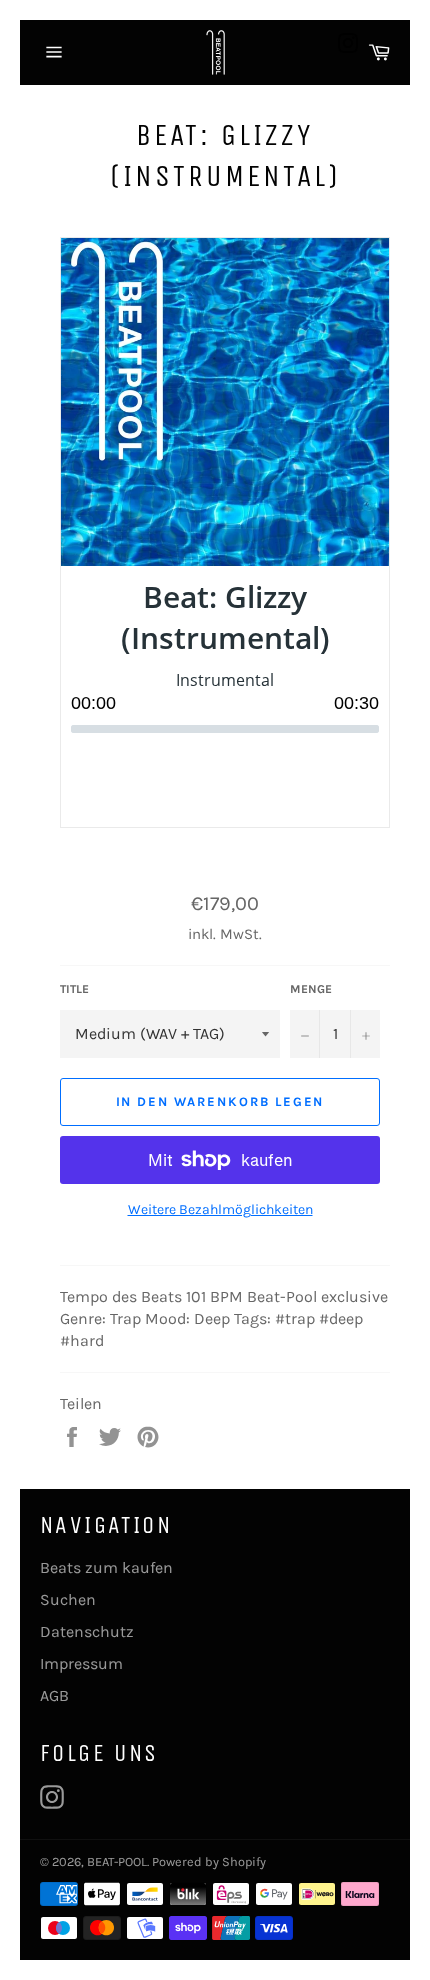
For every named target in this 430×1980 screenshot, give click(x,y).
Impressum (81, 1663)
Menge (311, 989)
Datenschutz (87, 1631)
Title (74, 989)
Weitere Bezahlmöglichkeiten (220, 1209)
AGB (54, 1695)
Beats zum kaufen (106, 1567)
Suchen (68, 1599)
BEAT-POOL (117, 1861)
